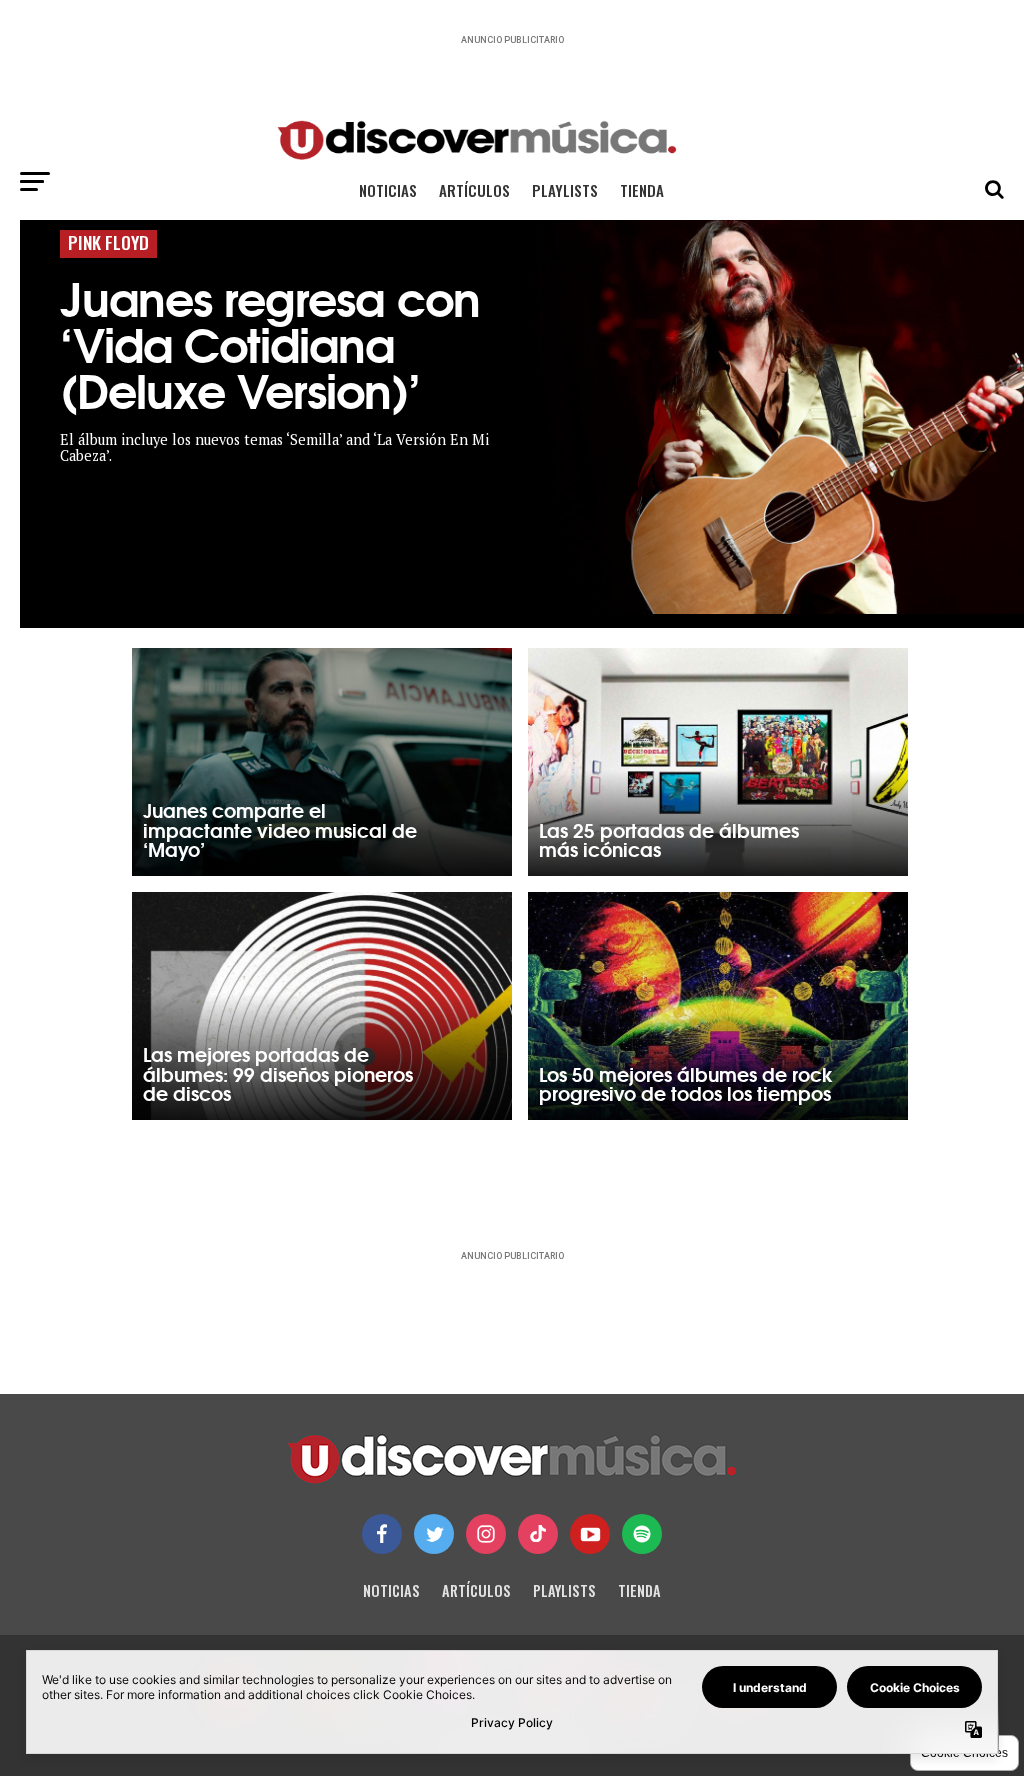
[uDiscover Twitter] (434, 1534)
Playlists (565, 190)
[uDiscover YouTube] (590, 1534)
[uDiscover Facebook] (382, 1534)
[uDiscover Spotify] (642, 1534)
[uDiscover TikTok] (538, 1534)
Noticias (388, 190)
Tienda (642, 190)
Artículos (474, 190)
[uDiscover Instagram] (486, 1534)
